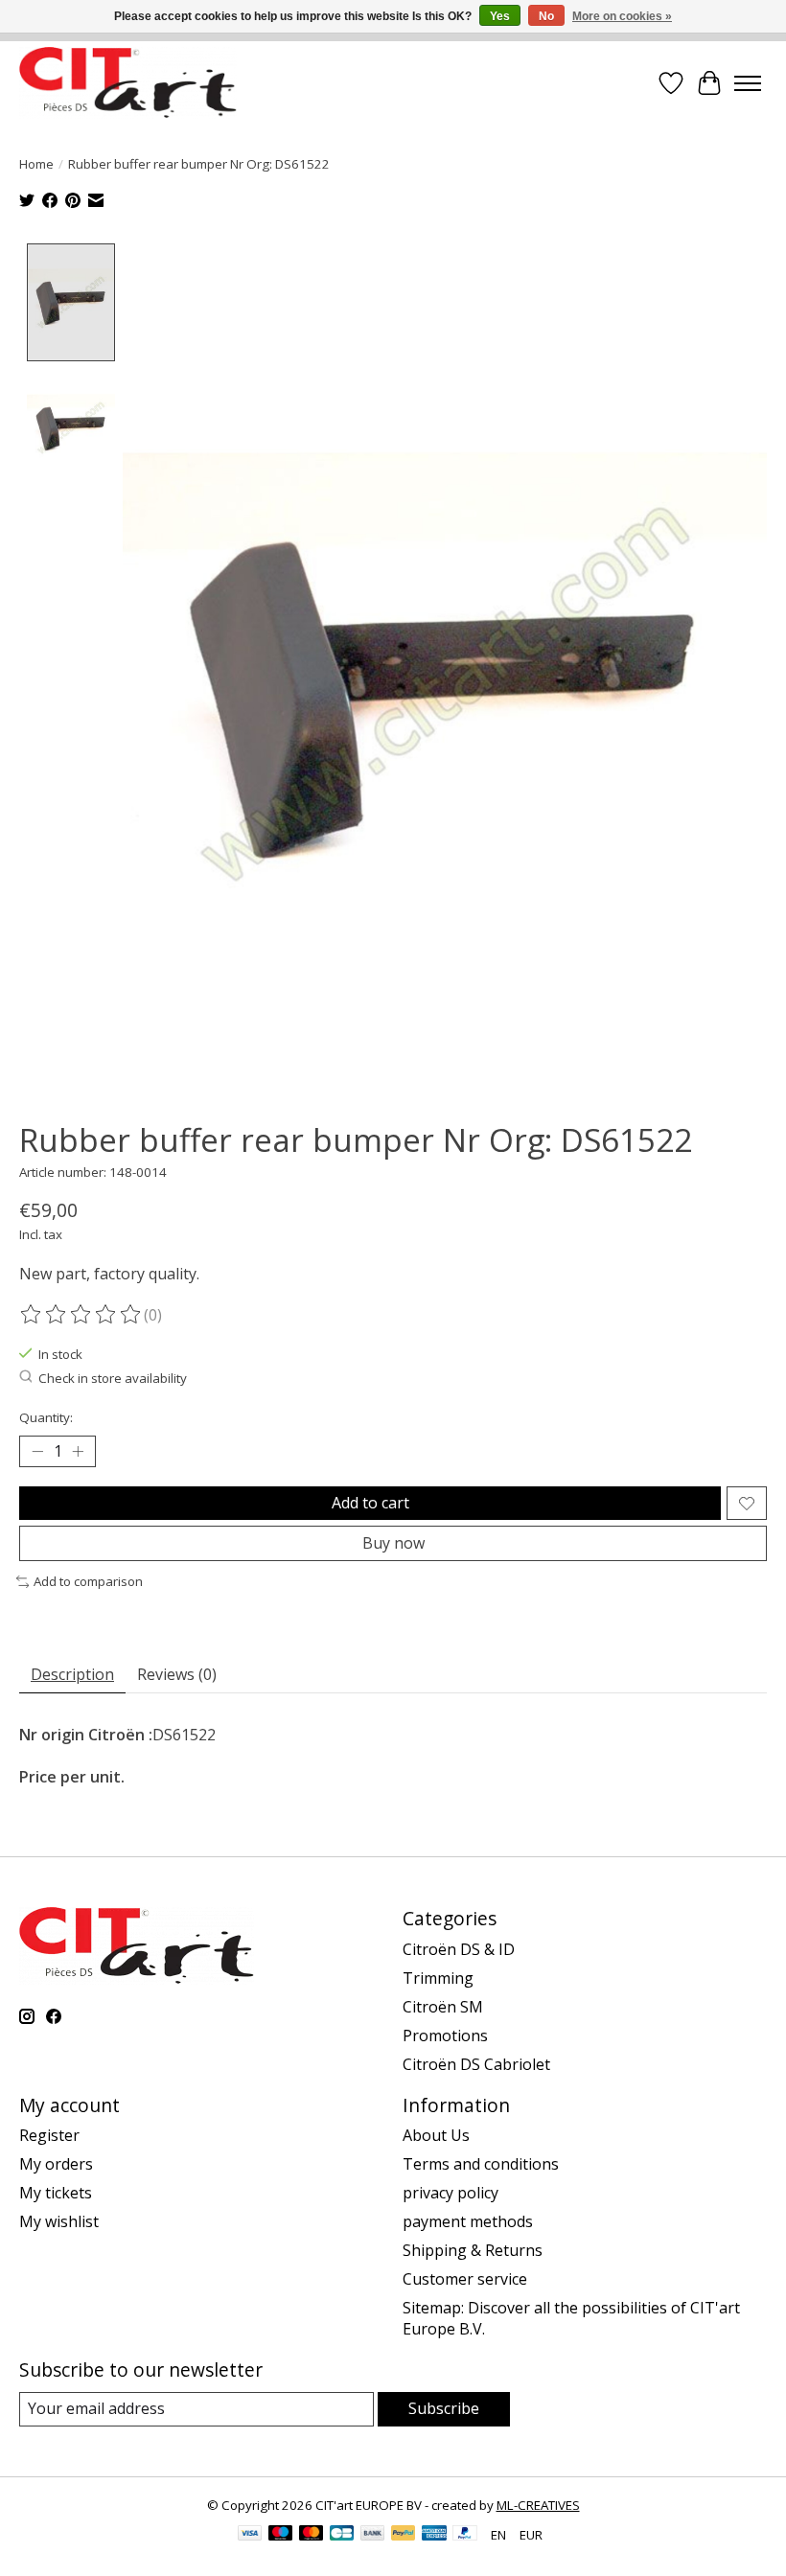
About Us (436, 2135)
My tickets (56, 2193)
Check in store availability (113, 1378)
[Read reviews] (81, 1315)
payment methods (468, 2221)
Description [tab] (72, 1674)
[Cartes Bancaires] (342, 2535)
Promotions (445, 2035)
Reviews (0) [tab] (177, 1674)
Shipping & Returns (473, 2250)
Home (36, 164)
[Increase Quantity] (78, 1452)
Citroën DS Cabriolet (476, 2064)
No (546, 16)
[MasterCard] (312, 2535)
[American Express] (434, 2535)
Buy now (393, 1543)
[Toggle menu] (748, 83)
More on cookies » (622, 16)
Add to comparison (88, 1581)
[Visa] (250, 2535)
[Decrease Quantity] (37, 1452)
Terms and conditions (481, 2164)
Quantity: (46, 1417)
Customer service (465, 2279)
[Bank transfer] (373, 2535)
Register (49, 2135)
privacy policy (451, 2193)
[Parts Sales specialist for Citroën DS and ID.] (128, 83)
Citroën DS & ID (459, 1949)
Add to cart (370, 1503)
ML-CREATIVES (538, 2505)
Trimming (438, 1978)
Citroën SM (443, 2007)
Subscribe (444, 2408)
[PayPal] (404, 2535)
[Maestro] (281, 2535)
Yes (500, 16)
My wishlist (59, 2221)
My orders (56, 2164)
